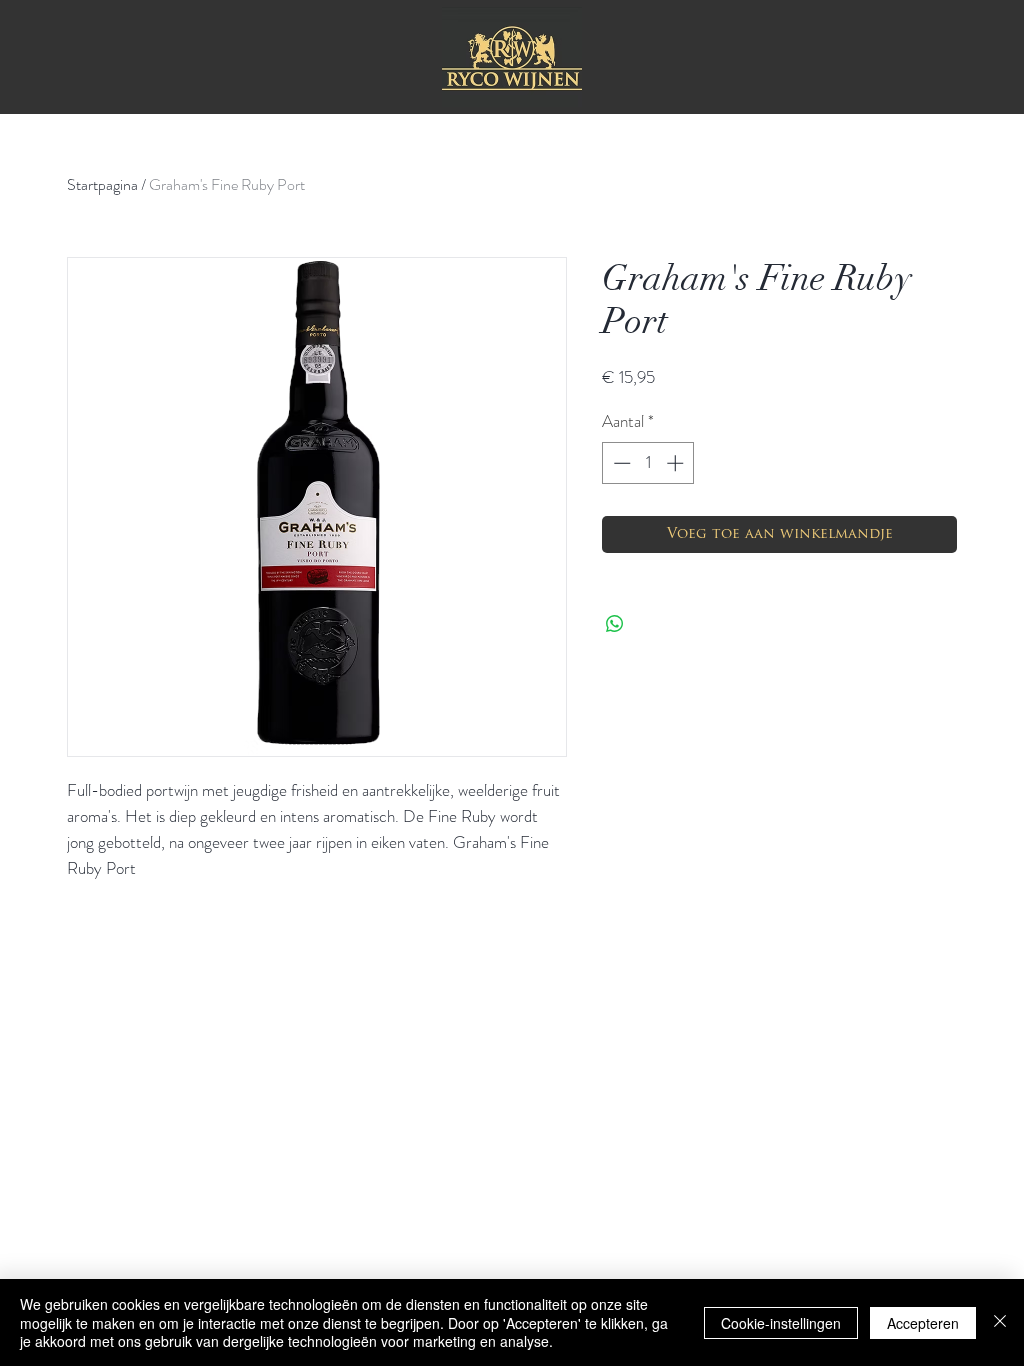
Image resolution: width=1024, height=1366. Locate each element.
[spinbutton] (648, 463)
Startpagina (102, 184)
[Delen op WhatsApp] (615, 624)
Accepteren (923, 1323)
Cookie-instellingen (781, 1323)
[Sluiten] (1000, 1322)
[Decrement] (620, 463)
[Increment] (677, 463)
